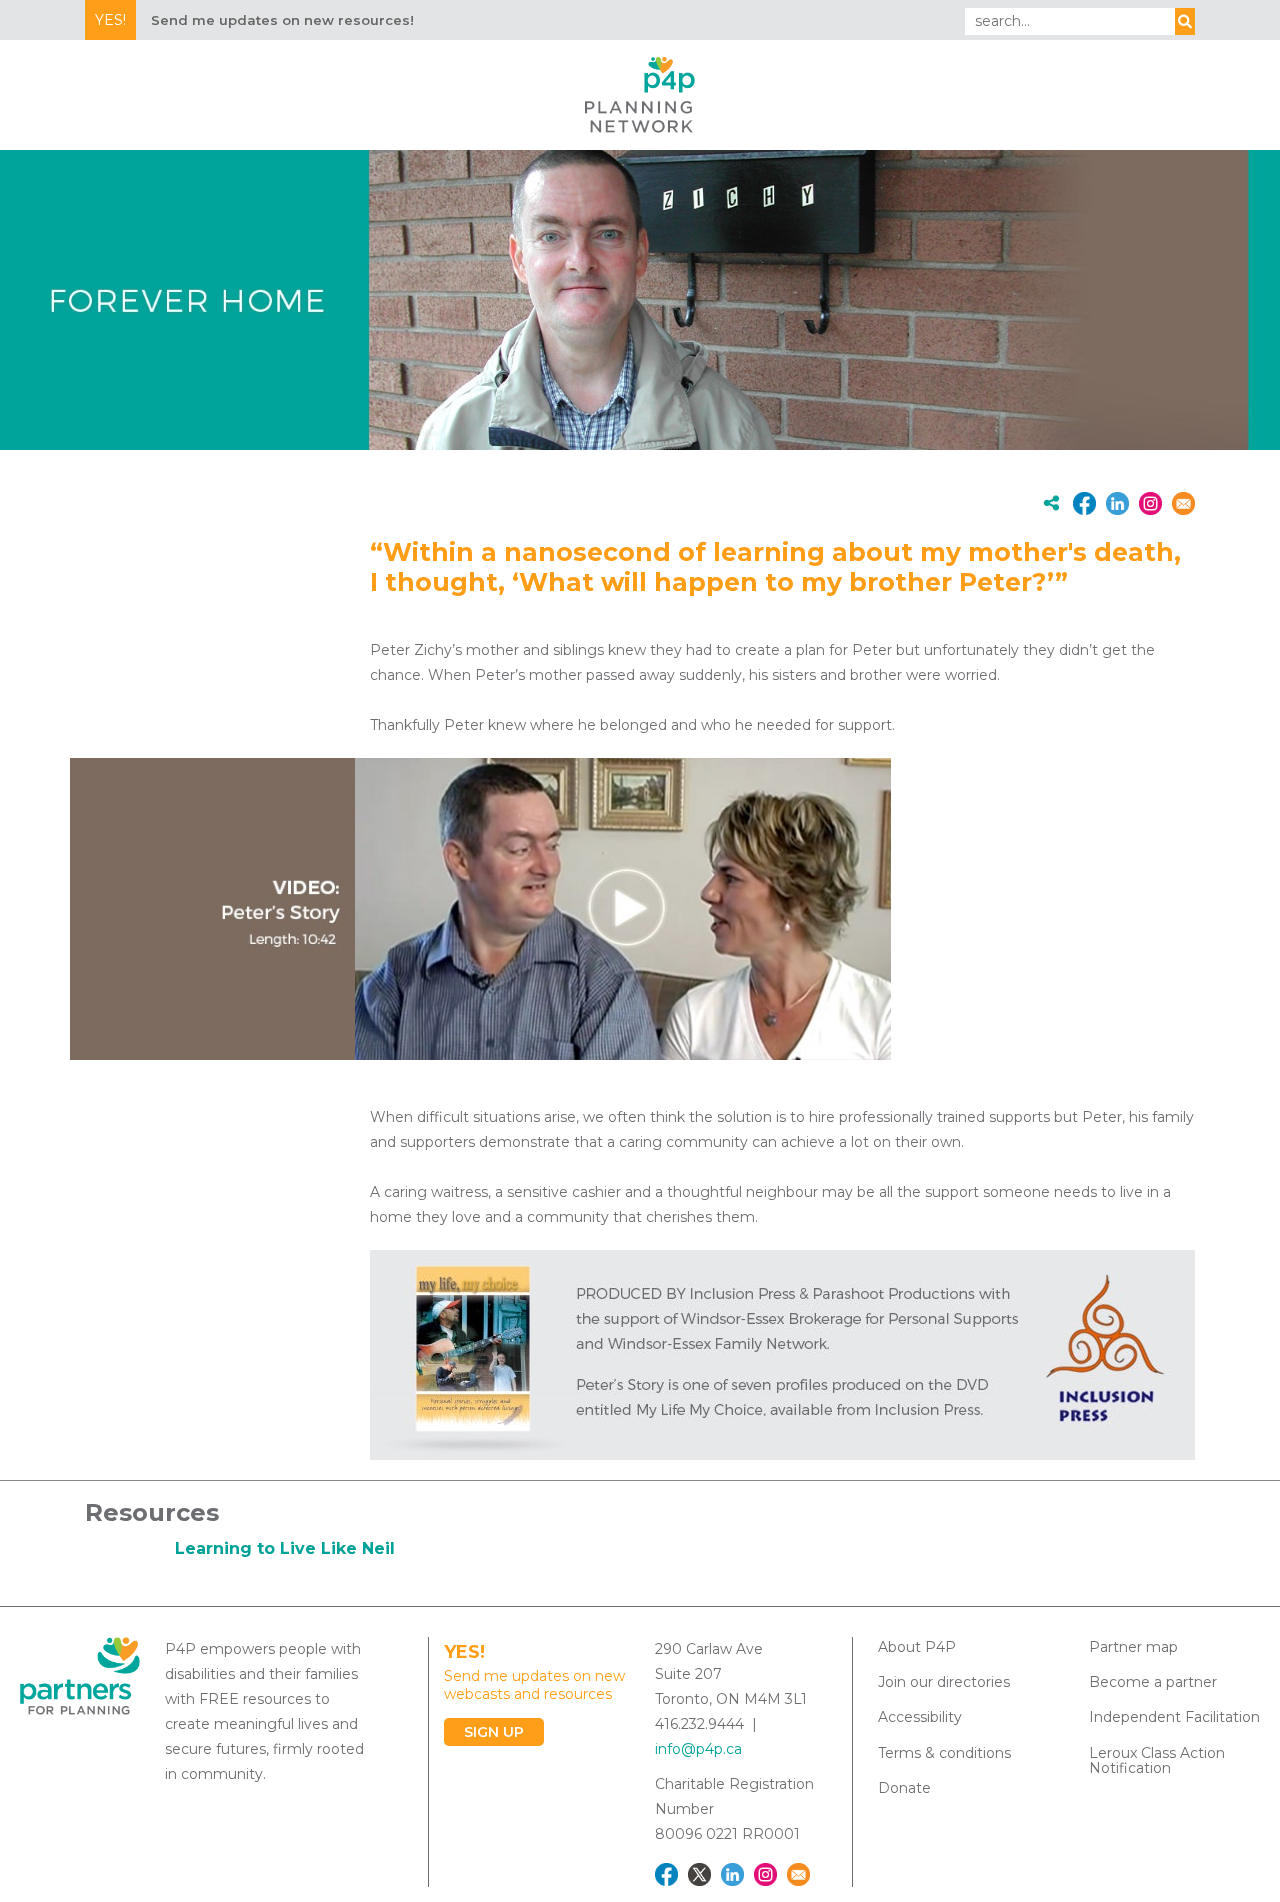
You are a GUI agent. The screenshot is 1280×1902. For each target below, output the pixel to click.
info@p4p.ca (698, 1749)
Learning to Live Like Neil (285, 1548)
